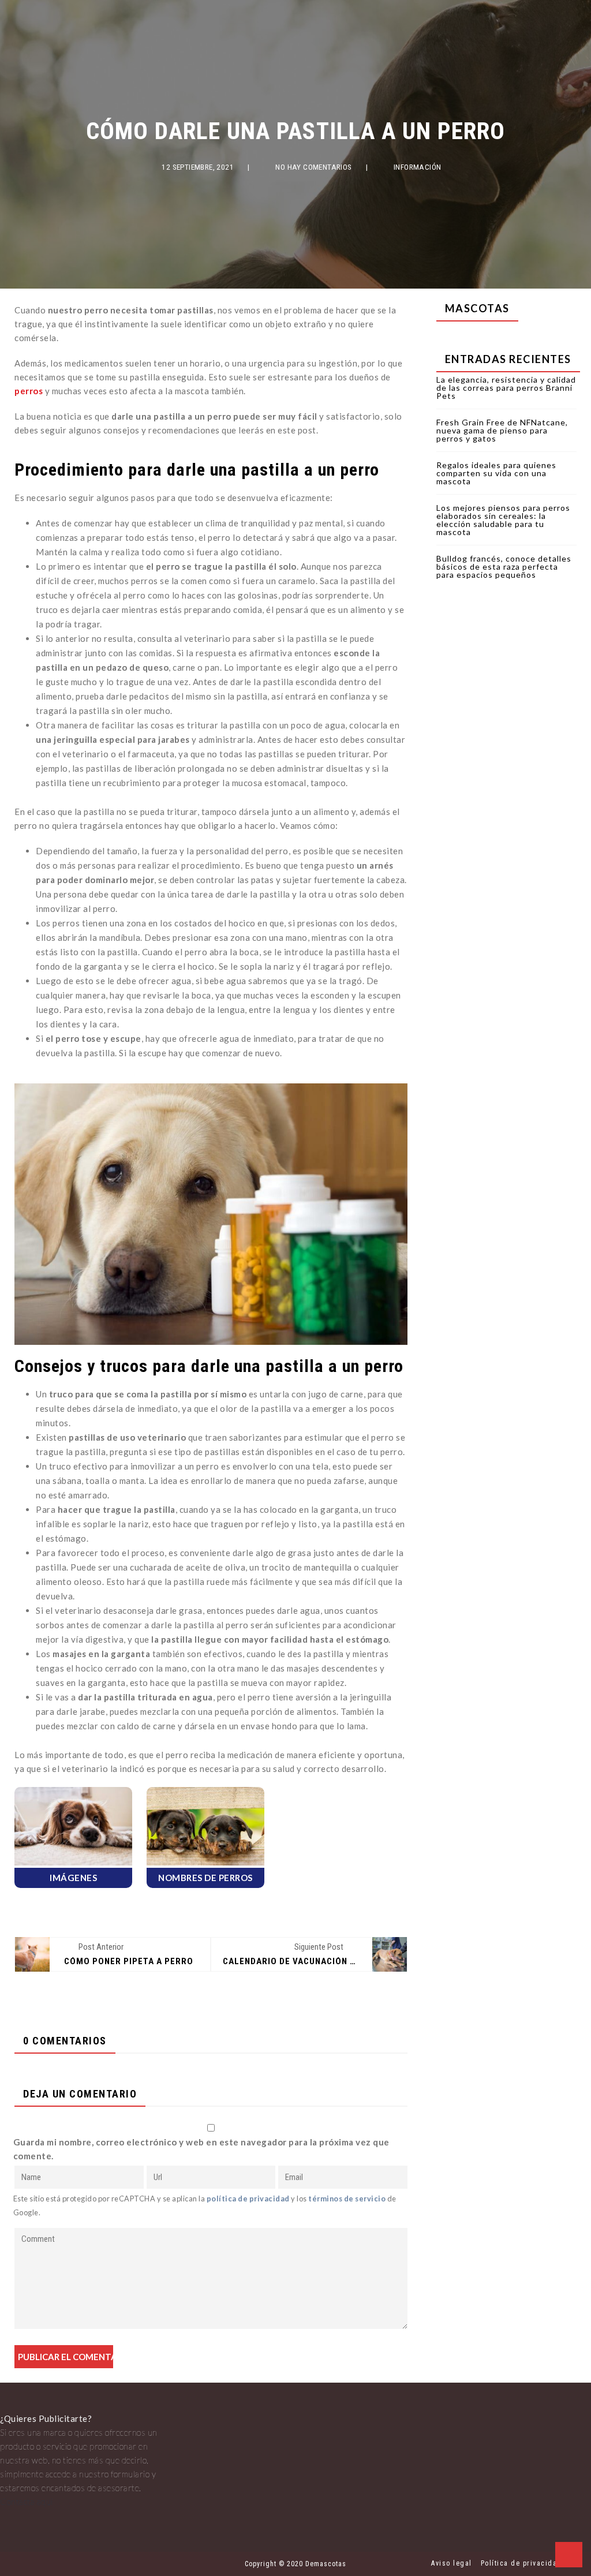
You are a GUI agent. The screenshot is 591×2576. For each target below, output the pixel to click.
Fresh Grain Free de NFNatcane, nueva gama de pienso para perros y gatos (502, 430)
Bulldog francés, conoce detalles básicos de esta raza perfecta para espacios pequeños (504, 567)
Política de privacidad (521, 2563)
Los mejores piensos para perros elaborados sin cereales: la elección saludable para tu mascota (503, 520)
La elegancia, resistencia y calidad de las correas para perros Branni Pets (506, 388)
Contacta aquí (27, 2502)
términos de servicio (347, 2199)
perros (29, 391)
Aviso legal (452, 2563)
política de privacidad (248, 2199)
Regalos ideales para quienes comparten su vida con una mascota (496, 473)
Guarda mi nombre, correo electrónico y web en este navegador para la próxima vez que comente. (201, 2149)
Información (418, 167)
